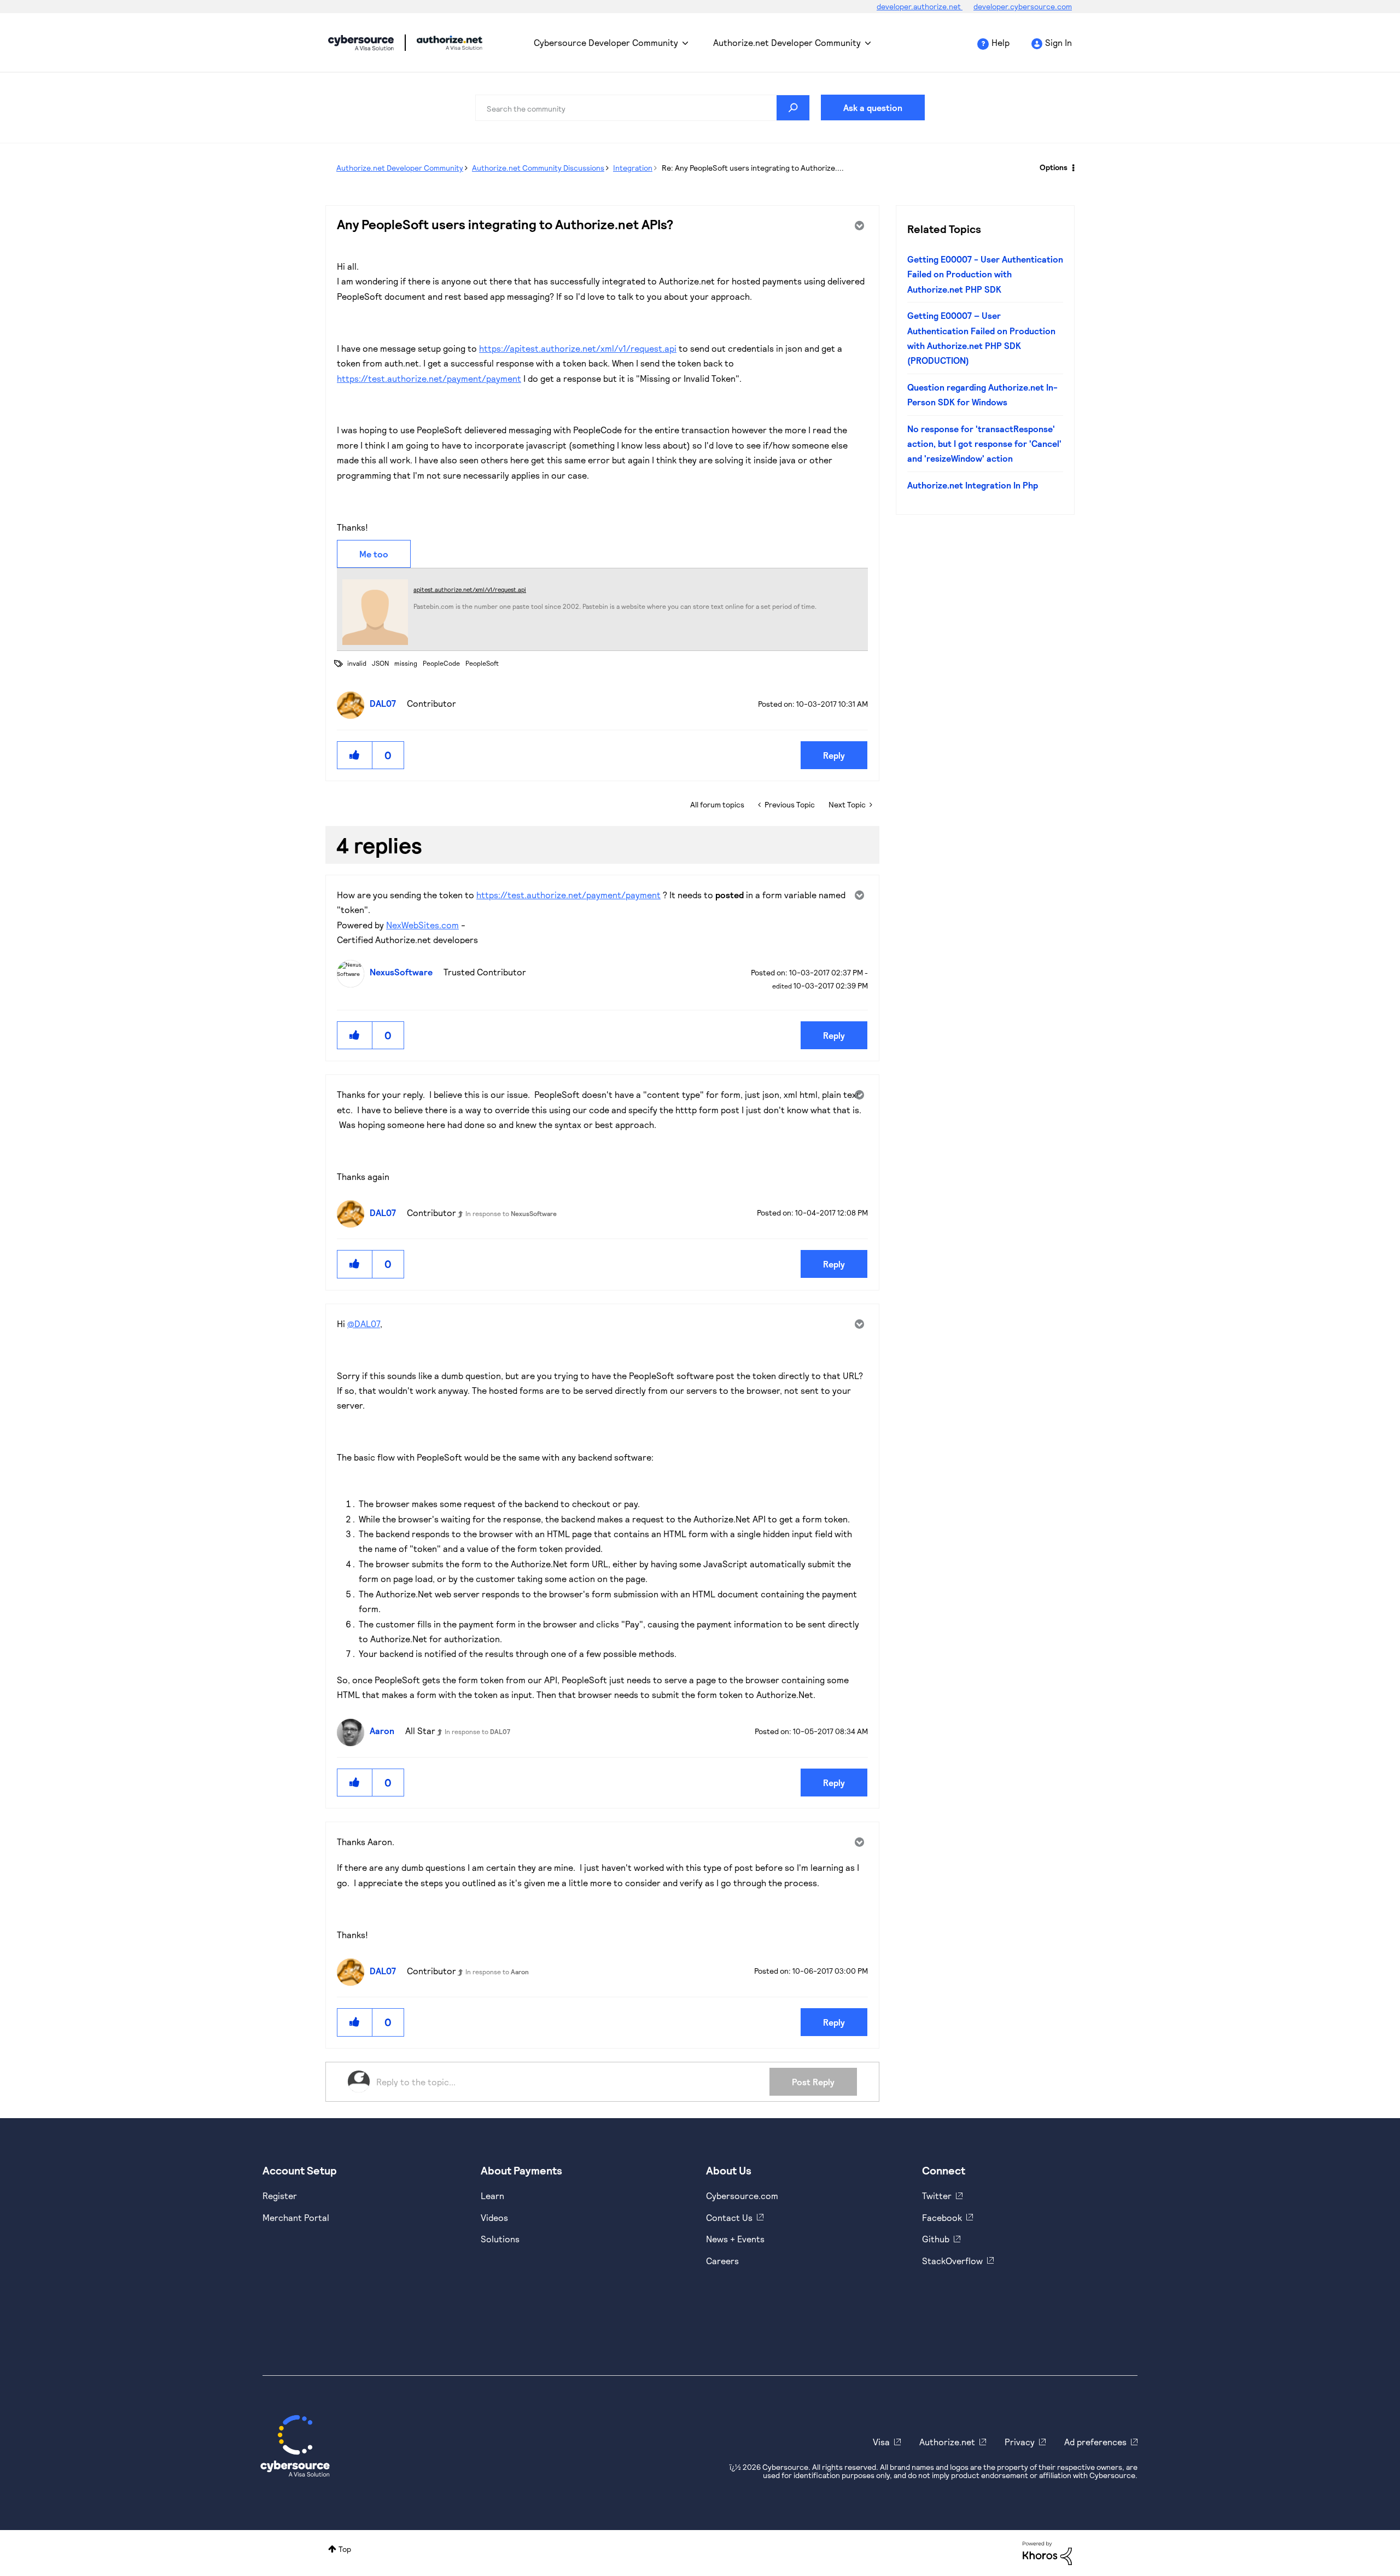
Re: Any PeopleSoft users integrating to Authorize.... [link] (753, 168)
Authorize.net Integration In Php (973, 485)
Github (936, 2239)
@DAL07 (364, 1324)
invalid (357, 663)
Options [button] (1054, 167)
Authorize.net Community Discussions (538, 168)
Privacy (1020, 2442)
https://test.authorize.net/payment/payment (429, 378)
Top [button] (345, 2549)
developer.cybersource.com (1023, 6)
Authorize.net (947, 2442)
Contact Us (729, 2217)
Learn (492, 2196)
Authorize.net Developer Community (787, 42)
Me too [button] (374, 554)
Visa (881, 2442)
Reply (834, 755)
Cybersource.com (742, 2196)
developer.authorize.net (920, 6)
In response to (511, 1213)
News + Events (735, 2239)
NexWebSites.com (422, 925)
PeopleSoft (482, 663)
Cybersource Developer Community (361, 43)
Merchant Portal (296, 2217)
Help (1001, 42)
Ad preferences (1095, 2442)
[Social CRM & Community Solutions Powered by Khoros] (1047, 2552)
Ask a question (873, 107)
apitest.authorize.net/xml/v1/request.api (470, 589)
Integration (633, 168)
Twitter (937, 2196)
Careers (722, 2261)
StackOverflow (952, 2261)
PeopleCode (441, 663)
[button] (355, 755)
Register (280, 2196)
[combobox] (643, 108)
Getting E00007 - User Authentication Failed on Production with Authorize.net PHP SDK (985, 274)
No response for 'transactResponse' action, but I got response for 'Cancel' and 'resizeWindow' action (984, 444)
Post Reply (813, 2082)
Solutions (500, 2239)
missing (406, 663)
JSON (380, 663)
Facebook (942, 2217)
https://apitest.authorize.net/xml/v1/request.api (578, 348)
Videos (494, 2217)
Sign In (1058, 42)
